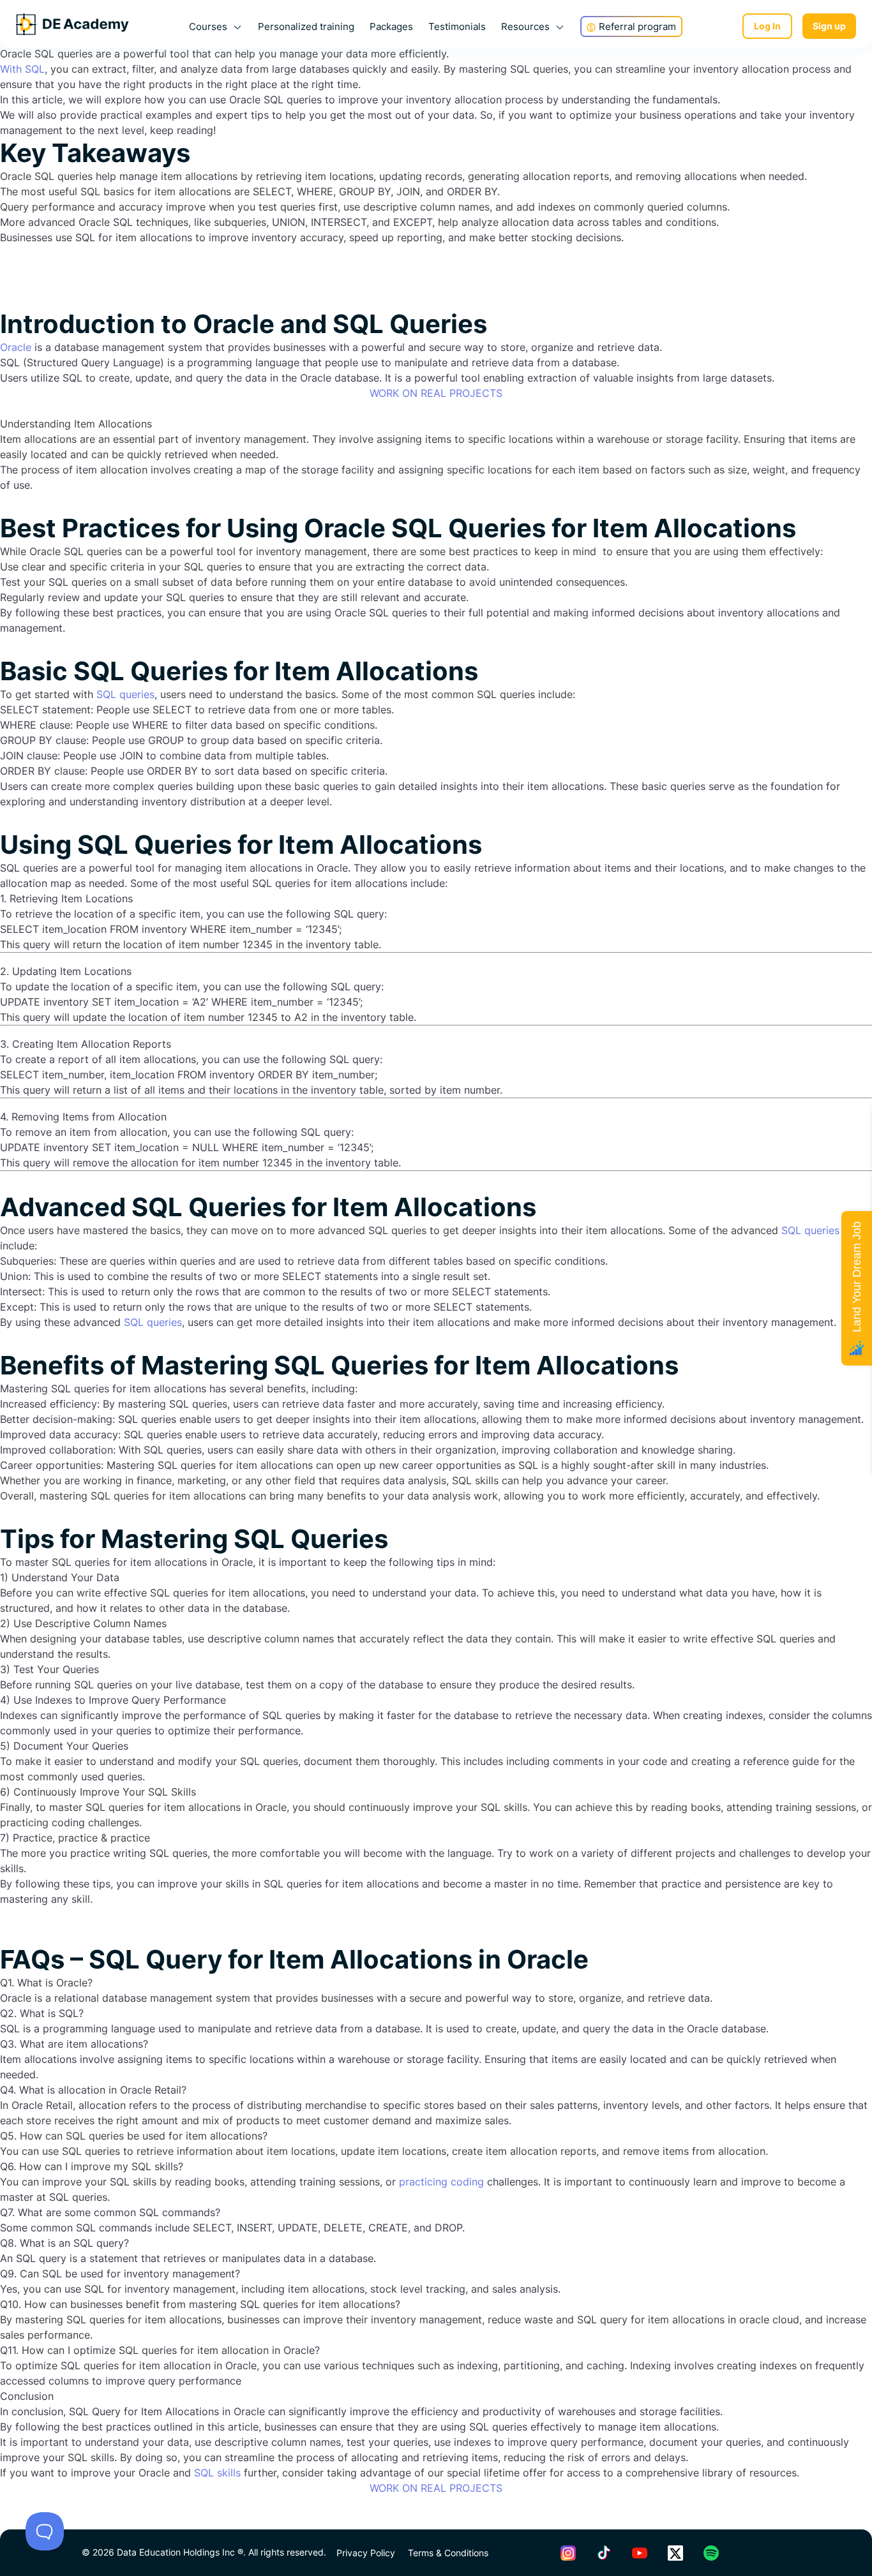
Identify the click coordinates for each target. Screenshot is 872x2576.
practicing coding (441, 2182)
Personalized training (306, 26)
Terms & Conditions (448, 2553)
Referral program (637, 26)
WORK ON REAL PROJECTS (436, 393)
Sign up (829, 26)
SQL (206, 2473)
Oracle (16, 347)
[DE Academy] (72, 26)
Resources (525, 26)
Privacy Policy (367, 2553)
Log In (767, 26)
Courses (208, 26)
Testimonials (457, 26)
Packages (391, 26)
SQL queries (125, 694)
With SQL (22, 69)
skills (229, 2473)
